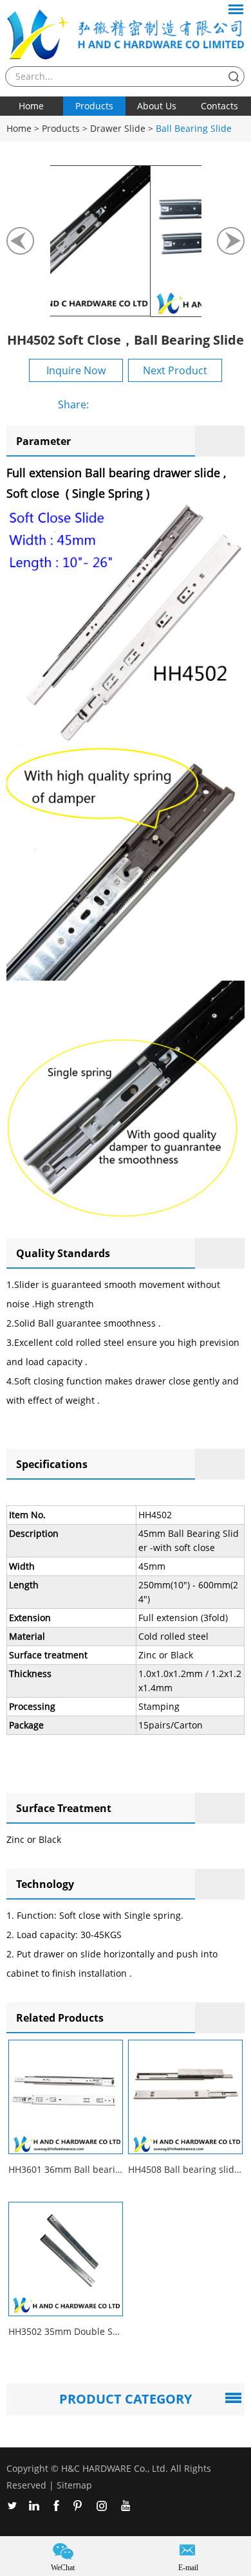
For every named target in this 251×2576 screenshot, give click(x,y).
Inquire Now (76, 370)
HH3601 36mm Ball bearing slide (66, 2169)
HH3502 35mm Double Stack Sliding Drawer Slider (66, 2331)
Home (31, 106)
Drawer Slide (118, 128)
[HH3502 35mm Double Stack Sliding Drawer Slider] (66, 2259)
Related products (60, 2018)
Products (94, 106)
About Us (157, 106)
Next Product (175, 370)
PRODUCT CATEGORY (126, 2399)
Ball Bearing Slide (194, 128)
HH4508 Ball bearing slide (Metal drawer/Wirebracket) (185, 2169)
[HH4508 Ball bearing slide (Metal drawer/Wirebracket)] (185, 2097)
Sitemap (74, 2485)
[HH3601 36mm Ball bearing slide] (66, 2097)
